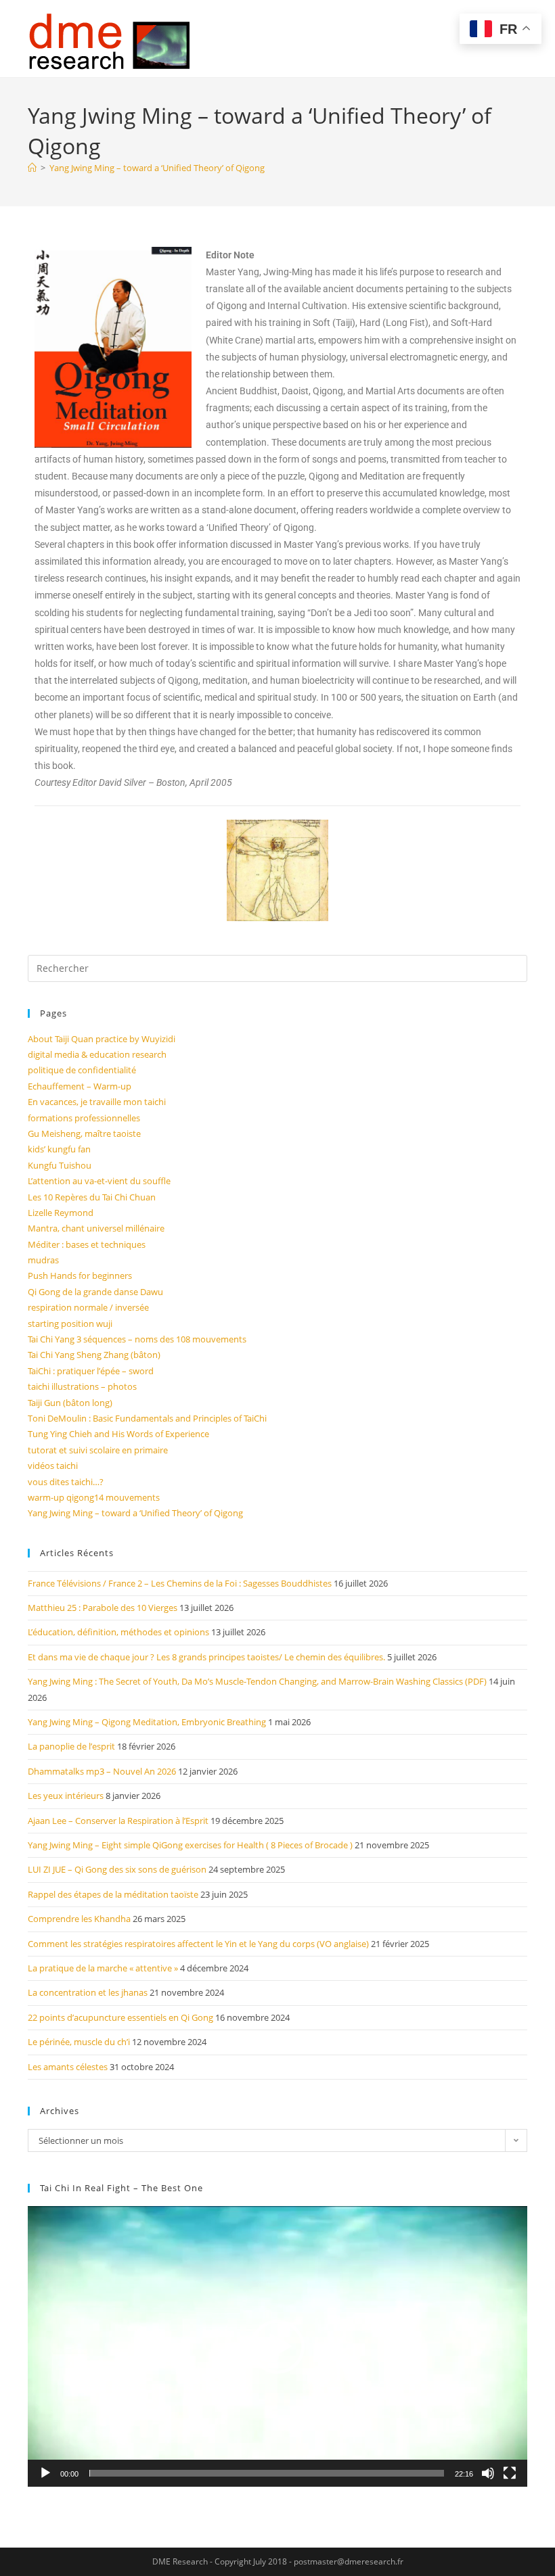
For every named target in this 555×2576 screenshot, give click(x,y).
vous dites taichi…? (66, 1482)
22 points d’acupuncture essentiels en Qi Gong (120, 2017)
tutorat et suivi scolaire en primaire (98, 1450)
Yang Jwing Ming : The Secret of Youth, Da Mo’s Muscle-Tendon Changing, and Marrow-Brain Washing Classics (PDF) (257, 1681)
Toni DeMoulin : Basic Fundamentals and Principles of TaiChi (147, 1418)
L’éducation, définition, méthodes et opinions (118, 1632)
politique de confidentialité (82, 1070)
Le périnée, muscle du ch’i (79, 2042)
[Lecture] (45, 2473)
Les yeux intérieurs (66, 1796)
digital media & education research (97, 1054)
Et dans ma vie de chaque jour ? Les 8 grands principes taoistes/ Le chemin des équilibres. (206, 1657)
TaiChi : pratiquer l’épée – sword (91, 1371)
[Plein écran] (510, 2473)
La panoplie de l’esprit (71, 1746)
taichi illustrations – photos (82, 1386)
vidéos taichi (53, 1466)
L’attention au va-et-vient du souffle (99, 1181)
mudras (43, 1260)
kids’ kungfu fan (59, 1149)
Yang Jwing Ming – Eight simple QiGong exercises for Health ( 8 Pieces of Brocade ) (190, 1845)
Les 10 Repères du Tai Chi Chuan (92, 1197)
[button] (277, 2347)
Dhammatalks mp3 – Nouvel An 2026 (102, 1771)
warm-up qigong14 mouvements (94, 1497)
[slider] (267, 2473)
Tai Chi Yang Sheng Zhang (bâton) (94, 1355)
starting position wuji (70, 1324)
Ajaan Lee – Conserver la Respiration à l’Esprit (118, 1821)
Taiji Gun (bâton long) (70, 1403)
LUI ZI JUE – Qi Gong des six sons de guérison (117, 1869)
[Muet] (488, 2473)
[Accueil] (32, 168)
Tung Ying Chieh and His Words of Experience (118, 1434)
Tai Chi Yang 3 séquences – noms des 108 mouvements (137, 1339)
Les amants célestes (68, 2067)
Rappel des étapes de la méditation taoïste (113, 1894)
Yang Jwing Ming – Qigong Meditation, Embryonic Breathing (147, 1722)
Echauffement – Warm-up (80, 1086)
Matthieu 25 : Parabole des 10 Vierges (103, 1608)
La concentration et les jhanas (88, 1992)
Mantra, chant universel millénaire (96, 1228)
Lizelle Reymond (61, 1213)
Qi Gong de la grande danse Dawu (95, 1292)
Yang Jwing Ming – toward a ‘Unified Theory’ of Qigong (157, 168)
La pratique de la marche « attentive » (103, 1968)
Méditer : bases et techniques (87, 1244)
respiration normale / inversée (88, 1307)
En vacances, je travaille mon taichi (97, 1102)
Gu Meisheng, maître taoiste (84, 1133)
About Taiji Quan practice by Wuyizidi (102, 1039)
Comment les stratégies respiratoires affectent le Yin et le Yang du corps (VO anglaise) (198, 1944)
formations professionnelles (84, 1118)
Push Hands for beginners (80, 1275)
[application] (277, 2346)
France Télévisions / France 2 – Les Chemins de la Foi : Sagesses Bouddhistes (180, 1583)
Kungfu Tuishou (60, 1165)
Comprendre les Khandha (79, 1919)
